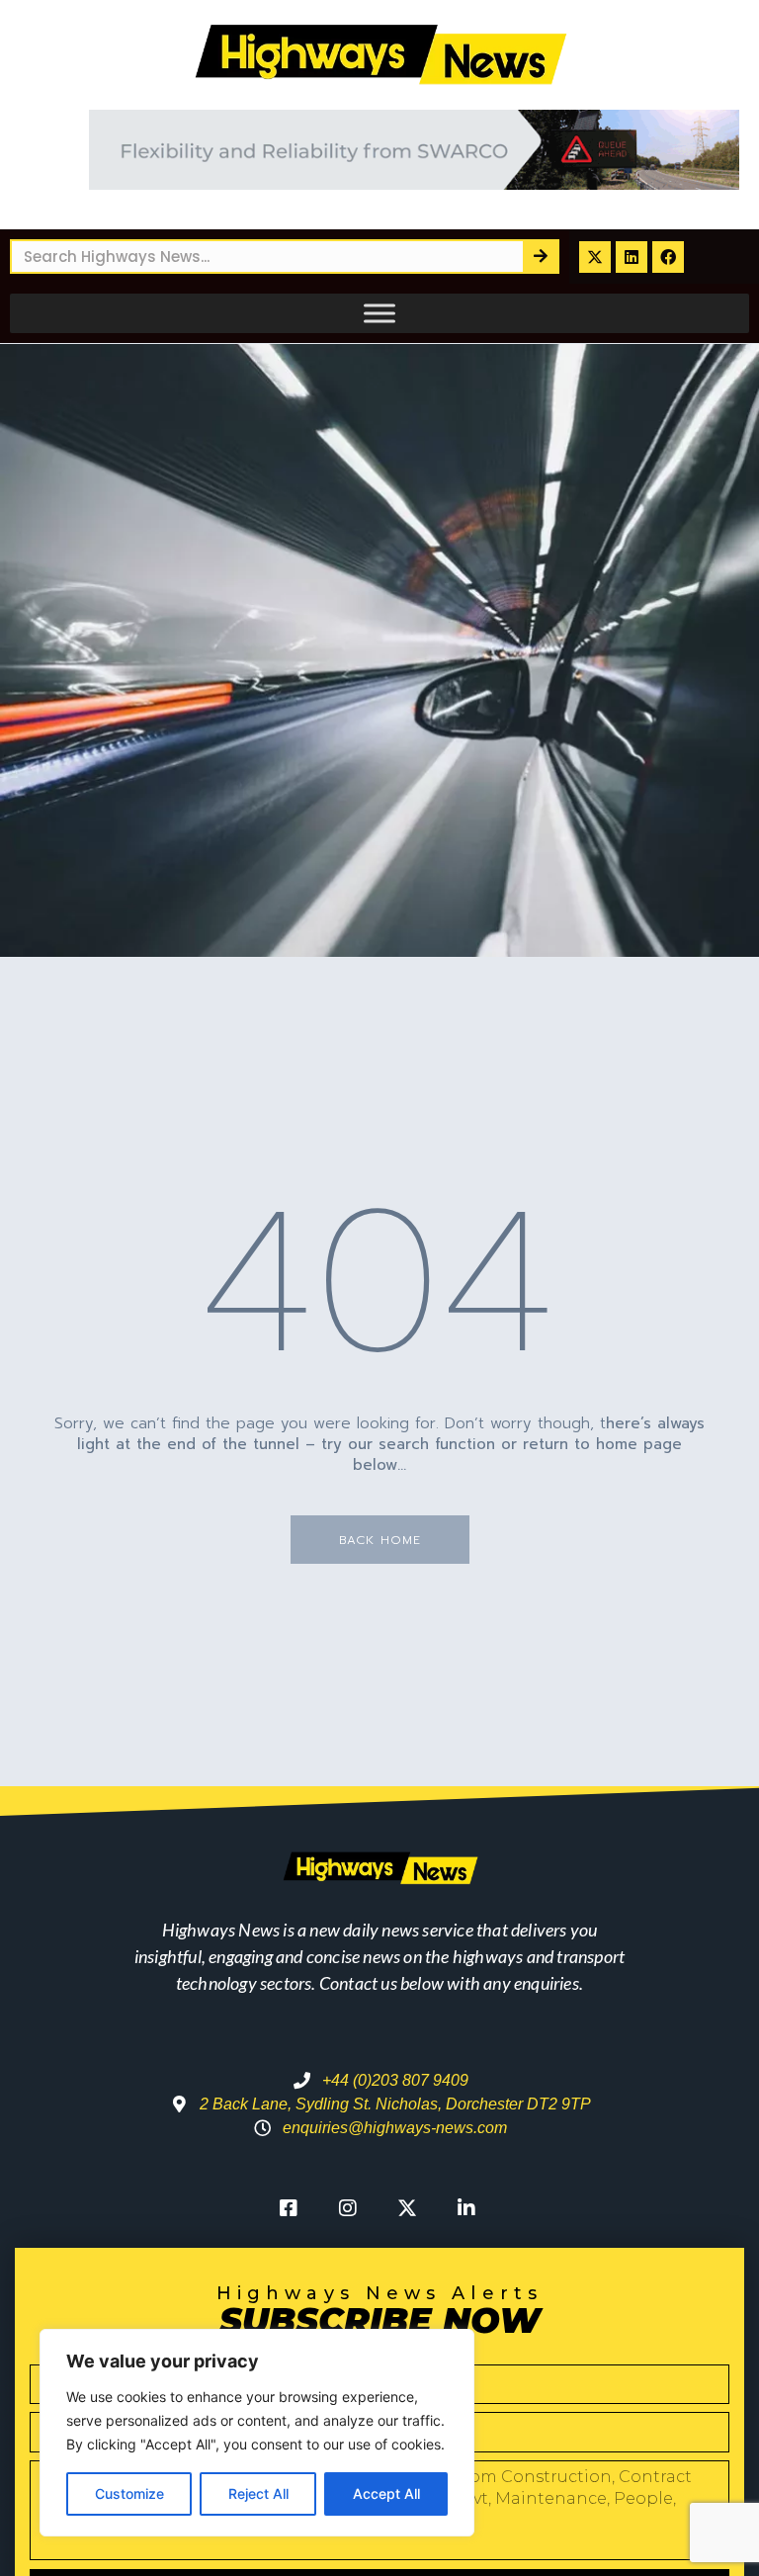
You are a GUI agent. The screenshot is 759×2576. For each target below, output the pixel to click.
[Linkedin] (632, 257)
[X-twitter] (595, 257)
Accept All (386, 2493)
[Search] (540, 257)
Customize (129, 2493)
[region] (257, 2433)
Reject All (258, 2493)
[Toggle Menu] (379, 313)
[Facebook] (668, 257)
